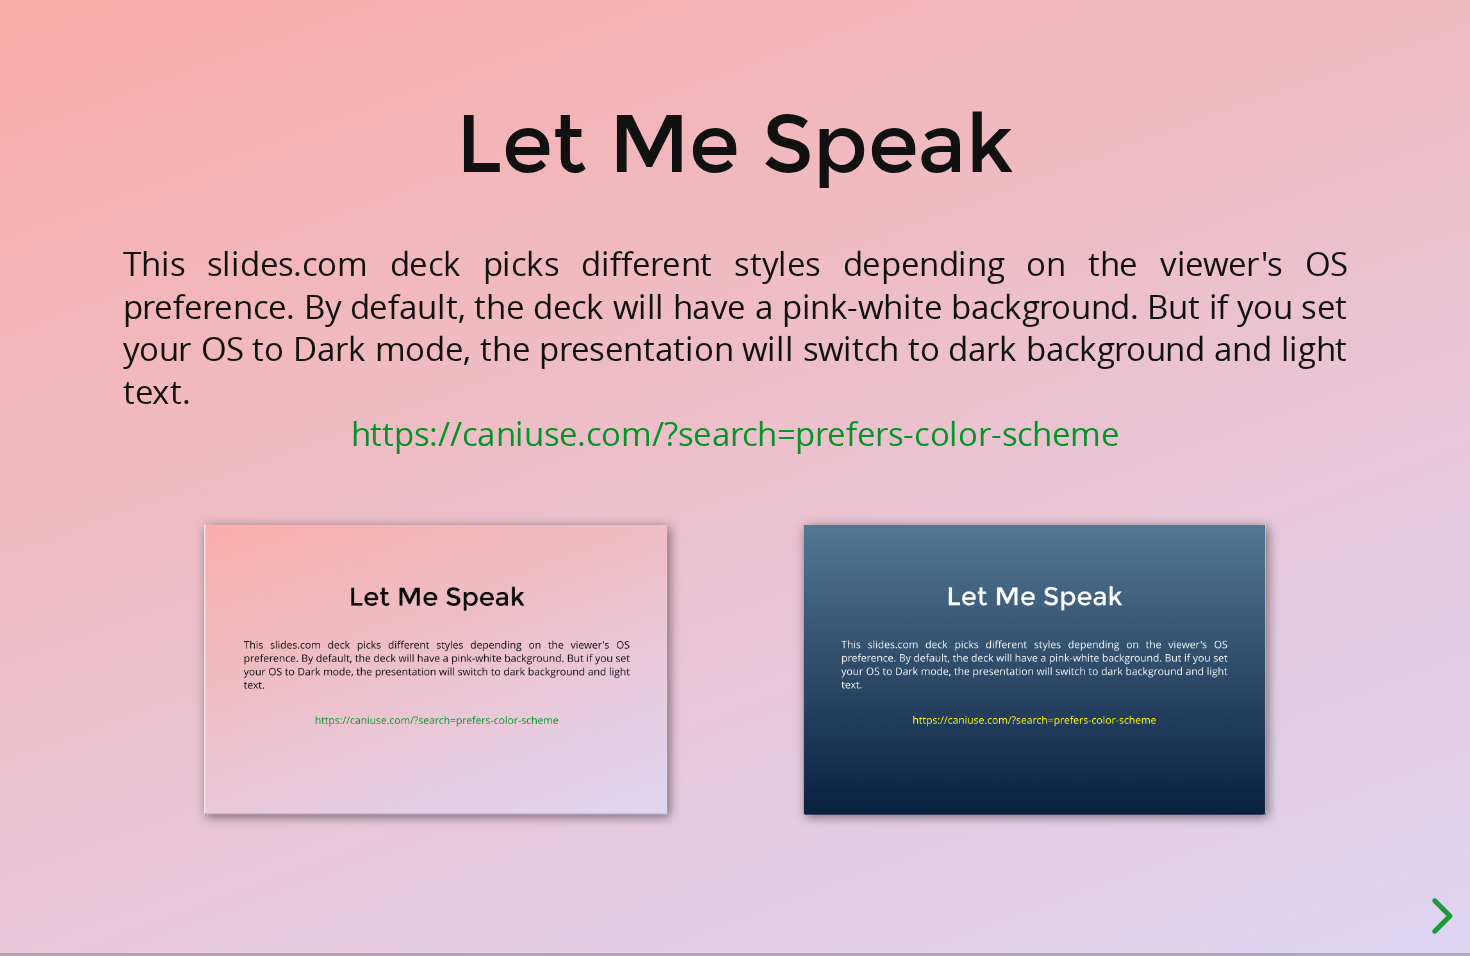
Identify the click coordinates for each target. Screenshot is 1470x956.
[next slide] (1439, 916)
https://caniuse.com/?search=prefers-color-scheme (735, 434)
